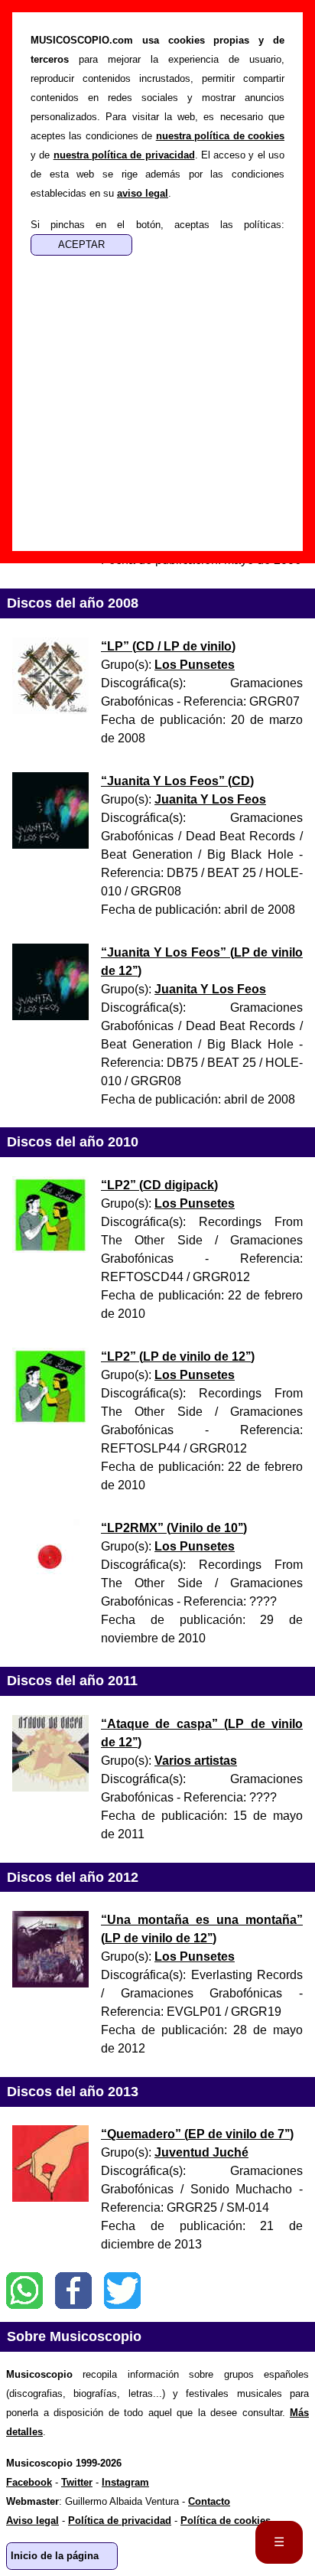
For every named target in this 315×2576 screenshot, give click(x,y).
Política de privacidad (120, 2521)
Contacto (209, 2501)
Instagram (125, 2482)
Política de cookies (226, 2521)
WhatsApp (24, 2291)
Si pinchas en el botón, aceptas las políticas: (157, 225)
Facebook (73, 2291)
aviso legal (143, 193)
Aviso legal (32, 2521)
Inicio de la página (55, 2556)
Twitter (122, 2291)
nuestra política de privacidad (124, 155)
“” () (168, 646)
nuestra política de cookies (220, 136)
